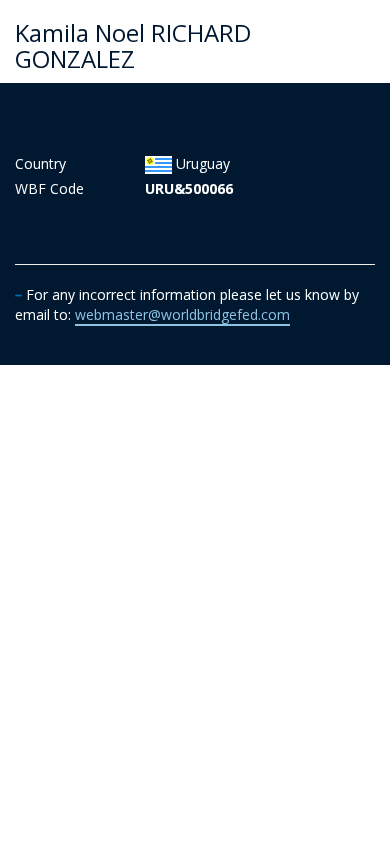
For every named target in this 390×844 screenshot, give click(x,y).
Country (40, 163)
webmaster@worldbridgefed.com (182, 314)
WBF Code (49, 188)
